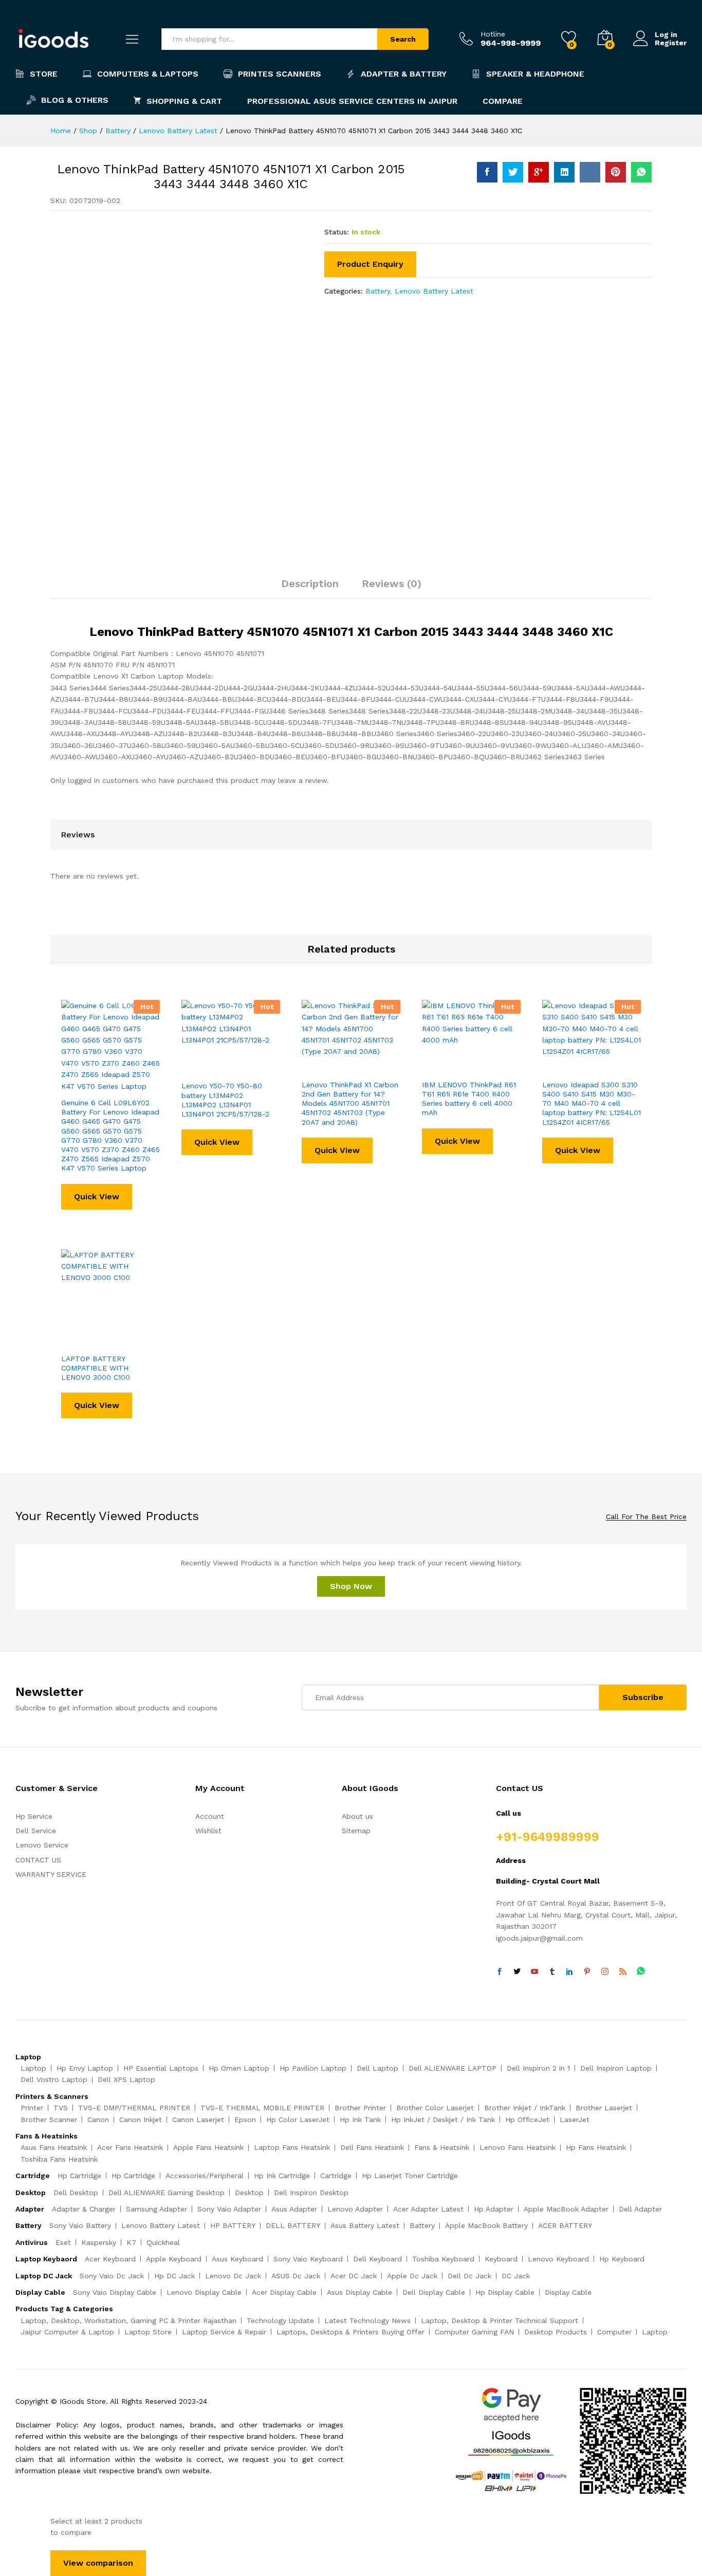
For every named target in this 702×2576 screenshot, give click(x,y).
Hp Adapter (494, 2209)
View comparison (98, 2563)
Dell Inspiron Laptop (616, 2068)
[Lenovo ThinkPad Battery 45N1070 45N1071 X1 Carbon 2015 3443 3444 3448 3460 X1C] (487, 172)
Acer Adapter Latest (428, 2209)
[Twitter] (517, 1972)
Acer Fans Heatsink (130, 2147)
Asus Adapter (294, 2209)
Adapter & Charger (84, 2209)
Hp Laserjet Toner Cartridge (410, 2176)
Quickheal (163, 2242)
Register (671, 43)
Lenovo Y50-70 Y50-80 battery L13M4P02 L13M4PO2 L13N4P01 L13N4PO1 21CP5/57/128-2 (225, 1100)
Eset (63, 2242)
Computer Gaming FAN (474, 2332)
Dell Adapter (640, 2209)
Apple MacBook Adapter (566, 2209)
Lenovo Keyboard (558, 2259)
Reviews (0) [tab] (392, 583)
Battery (378, 291)
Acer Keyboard (110, 2259)
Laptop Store (148, 2332)
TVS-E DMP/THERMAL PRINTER (134, 2108)
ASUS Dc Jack (296, 2276)
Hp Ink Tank (360, 2120)
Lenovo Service (42, 1845)
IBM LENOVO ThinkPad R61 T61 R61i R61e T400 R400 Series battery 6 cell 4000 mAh (469, 1099)
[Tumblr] (552, 1972)
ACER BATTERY (565, 2225)
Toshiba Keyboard (443, 2259)
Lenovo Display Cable (204, 2292)
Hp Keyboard (622, 2259)
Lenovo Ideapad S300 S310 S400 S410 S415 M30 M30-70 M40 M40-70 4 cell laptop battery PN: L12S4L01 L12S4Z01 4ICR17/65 (592, 1103)
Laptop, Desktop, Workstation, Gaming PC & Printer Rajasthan (128, 2321)
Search (403, 39)
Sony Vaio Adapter (229, 2209)
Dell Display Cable (434, 2292)
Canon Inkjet (141, 2120)
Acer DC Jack (354, 2276)
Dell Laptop (377, 2068)
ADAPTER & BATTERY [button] (404, 74)
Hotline (493, 34)
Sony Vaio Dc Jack (112, 2276)
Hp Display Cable (505, 2292)
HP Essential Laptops (161, 2068)
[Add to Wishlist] (122, 1086)
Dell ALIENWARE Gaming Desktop (167, 2193)
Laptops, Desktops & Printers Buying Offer (350, 2332)
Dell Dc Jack (469, 2276)
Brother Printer (360, 2108)
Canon (98, 2120)
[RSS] (623, 1972)
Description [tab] (310, 583)
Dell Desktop (76, 2193)
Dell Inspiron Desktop (311, 2193)
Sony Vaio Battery (80, 2225)
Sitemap (356, 1831)
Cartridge (336, 2176)
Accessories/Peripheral (205, 2176)
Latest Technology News (367, 2321)
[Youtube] (534, 1972)
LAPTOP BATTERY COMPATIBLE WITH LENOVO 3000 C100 (96, 1368)
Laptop (33, 2068)
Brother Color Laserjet (435, 2108)
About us (357, 1816)
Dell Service (36, 1831)
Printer (32, 2108)
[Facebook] (500, 1972)
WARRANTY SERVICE (51, 1874)
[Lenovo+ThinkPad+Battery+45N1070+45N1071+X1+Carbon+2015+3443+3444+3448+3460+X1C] (513, 172)
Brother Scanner (49, 2120)
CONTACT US (38, 1860)
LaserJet (575, 2120)
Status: (337, 232)
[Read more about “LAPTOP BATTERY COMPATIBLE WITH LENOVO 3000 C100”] (75, 1342)
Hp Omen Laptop (239, 2068)
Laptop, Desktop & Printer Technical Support (500, 2321)
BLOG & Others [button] (75, 100)
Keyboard (501, 2259)
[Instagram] (605, 1972)
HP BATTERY (233, 2225)
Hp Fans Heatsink (596, 2147)
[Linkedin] (569, 1972)
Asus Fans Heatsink (54, 2147)
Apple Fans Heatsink (208, 2147)
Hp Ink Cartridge (282, 2176)
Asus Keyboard (237, 2259)
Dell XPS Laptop (126, 2079)
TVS (61, 2108)
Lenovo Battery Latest (434, 291)
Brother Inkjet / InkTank (525, 2108)
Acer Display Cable (284, 2292)
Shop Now (351, 1586)
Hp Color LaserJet (298, 2120)
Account (210, 1816)
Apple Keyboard (174, 2259)
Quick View (97, 1196)
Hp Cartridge (79, 2176)
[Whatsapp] (641, 1972)
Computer (614, 2332)
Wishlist (208, 1831)
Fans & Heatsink (442, 2147)
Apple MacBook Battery (486, 2225)
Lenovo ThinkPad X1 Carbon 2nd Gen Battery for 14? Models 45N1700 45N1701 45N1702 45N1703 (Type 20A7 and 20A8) (350, 1103)
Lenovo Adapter (355, 2209)
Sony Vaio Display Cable (115, 2292)
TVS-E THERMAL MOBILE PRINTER (262, 2108)
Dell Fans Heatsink (372, 2147)
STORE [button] (44, 74)
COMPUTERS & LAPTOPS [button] (148, 74)
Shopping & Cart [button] (184, 101)
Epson (245, 2120)
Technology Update (280, 2321)
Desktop (249, 2193)
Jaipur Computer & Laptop (67, 2332)
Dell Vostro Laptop (54, 2079)
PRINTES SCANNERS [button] (280, 74)
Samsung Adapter (156, 2209)
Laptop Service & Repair (224, 2332)
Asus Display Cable (359, 2292)
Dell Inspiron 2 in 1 (538, 2068)
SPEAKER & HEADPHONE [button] (535, 74)
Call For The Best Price (646, 1517)
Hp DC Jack (174, 2276)
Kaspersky (99, 2242)
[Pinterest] (587, 1972)
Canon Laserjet (198, 2120)
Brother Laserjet (604, 2108)
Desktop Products (556, 2332)
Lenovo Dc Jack (233, 2276)
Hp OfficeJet (527, 2120)
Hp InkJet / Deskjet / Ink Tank (443, 2120)
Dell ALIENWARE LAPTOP (452, 2068)
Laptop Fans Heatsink (292, 2147)
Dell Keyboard (377, 2259)
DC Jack (516, 2276)
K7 (131, 2242)
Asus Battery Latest (365, 2225)
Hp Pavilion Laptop (313, 2068)
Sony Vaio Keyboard (308, 2259)
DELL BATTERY (293, 2225)
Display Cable (568, 2292)
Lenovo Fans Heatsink (518, 2147)
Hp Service (34, 1816)
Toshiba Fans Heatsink (59, 2159)
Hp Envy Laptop (85, 2068)
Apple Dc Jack (412, 2276)
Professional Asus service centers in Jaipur (352, 101)
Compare (503, 101)
